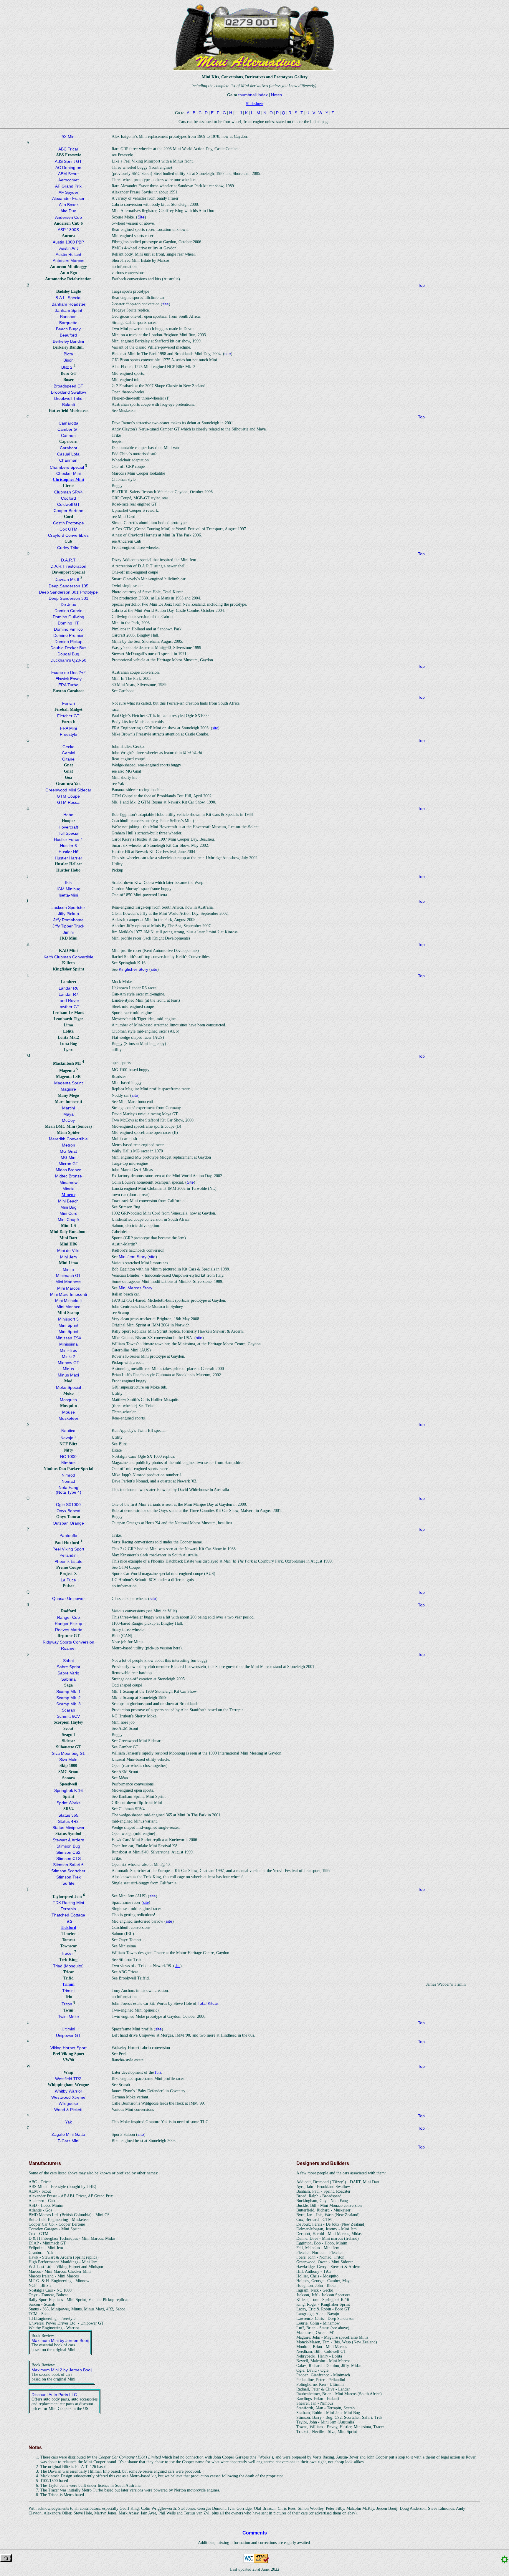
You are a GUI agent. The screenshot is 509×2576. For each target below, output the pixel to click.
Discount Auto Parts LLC (54, 2395)
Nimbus (68, 1463)
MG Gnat (68, 1151)
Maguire (68, 1089)
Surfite (68, 1883)
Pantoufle (68, 1535)
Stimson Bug (68, 1846)
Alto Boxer (68, 205)
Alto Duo (68, 211)
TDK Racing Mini (68, 1903)
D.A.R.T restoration (68, 566)
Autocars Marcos (68, 261)
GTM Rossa (68, 802)
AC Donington (68, 168)
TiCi (68, 1921)
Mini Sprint (68, 1325)
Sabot (68, 1661)
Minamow (68, 1182)
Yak (68, 2122)
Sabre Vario (68, 1673)
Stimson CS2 (68, 1852)
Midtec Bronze (68, 1176)
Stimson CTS (68, 1858)
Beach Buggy (68, 329)
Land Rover (68, 1000)
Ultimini (68, 2029)
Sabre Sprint (68, 1667)
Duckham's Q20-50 (68, 660)
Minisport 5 (68, 1319)
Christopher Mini (68, 479)
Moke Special (68, 1387)
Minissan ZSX (68, 1338)
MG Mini (68, 1157)
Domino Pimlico (68, 629)
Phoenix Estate (68, 1561)
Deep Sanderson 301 (68, 598)
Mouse (68, 1412)
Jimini (68, 932)
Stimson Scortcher (68, 1871)
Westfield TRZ (68, 2079)
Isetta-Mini (68, 895)
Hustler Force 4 (68, 839)
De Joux (68, 604)
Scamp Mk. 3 (68, 1704)
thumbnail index (253, 95)
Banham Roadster (68, 304)
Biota (68, 354)
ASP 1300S (68, 230)
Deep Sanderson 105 (68, 586)
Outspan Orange (68, 1523)
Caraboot (68, 448)
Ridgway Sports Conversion (68, 1642)
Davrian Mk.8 (67, 579)
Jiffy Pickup (68, 914)
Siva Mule (68, 1760)
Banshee (68, 317)
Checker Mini (68, 473)
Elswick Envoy (68, 679)
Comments (255, 2533)
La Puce (68, 1580)
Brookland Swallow (68, 392)
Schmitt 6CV (68, 1716)
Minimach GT (68, 1275)
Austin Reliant (68, 254)
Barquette (68, 323)
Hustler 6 (68, 846)
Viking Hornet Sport (68, 2048)
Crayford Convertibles (68, 535)
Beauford (68, 335)
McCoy (68, 1120)
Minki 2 (68, 1356)
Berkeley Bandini (68, 341)
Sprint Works (68, 1803)
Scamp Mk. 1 (68, 1692)
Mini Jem (68, 1257)
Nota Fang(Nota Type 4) (68, 1490)
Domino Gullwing (68, 617)
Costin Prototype (68, 523)
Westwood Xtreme (68, 2097)
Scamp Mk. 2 (68, 1698)
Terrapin (68, 1909)
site (166, 304)
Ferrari (68, 703)
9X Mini (68, 137)
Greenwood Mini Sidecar (68, 790)
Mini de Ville (68, 1250)
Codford (68, 498)
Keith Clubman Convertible (68, 957)
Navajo (67, 1438)
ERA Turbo (68, 685)
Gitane (68, 759)
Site (141, 217)
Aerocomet (68, 180)
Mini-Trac (68, 1350)
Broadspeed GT (68, 386)
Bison (68, 360)
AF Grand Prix (68, 186)
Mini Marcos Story (135, 1288)
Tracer (67, 1953)
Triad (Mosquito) (68, 1966)
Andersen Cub (68, 217)
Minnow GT (68, 1363)
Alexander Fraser (68, 198)
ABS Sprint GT (68, 161)
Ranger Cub (68, 1617)
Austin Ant (68, 248)
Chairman (68, 460)
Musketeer (68, 1418)
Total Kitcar (208, 2003)
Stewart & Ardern (68, 1840)
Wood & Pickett (68, 2110)
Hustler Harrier (68, 858)
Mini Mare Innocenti (68, 1294)
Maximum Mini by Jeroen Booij (60, 2340)
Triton (67, 2004)
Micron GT (68, 1164)
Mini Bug (68, 1207)
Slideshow (254, 104)
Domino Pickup (68, 642)
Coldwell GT (68, 504)
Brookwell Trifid (68, 398)
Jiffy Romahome (68, 920)
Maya (68, 1114)
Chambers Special (67, 467)
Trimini (68, 1991)
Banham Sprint (68, 310)
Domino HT (68, 623)
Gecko (68, 747)
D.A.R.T (68, 560)
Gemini (68, 753)
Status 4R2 (68, 1821)
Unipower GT (68, 2035)
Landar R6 (68, 988)
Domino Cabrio (68, 611)
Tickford (68, 1928)
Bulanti (68, 405)
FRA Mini (68, 728)
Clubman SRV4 (68, 492)
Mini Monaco (68, 1307)
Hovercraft (68, 827)
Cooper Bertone (68, 511)
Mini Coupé (68, 1220)
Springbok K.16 (68, 1790)
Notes (276, 95)
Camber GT (68, 429)
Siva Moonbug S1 (68, 1753)
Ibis (68, 883)
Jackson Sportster (68, 907)
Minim (68, 1269)
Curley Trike (68, 548)
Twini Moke (68, 2017)
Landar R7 (68, 994)
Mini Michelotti (68, 1301)
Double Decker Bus (68, 648)
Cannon (68, 435)
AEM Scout (68, 174)
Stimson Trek (68, 1877)
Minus (68, 1369)
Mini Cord (68, 1213)
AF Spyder (68, 192)
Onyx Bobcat (68, 1511)
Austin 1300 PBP (68, 242)
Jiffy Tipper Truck (68, 926)
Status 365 (68, 1815)
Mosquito (68, 1400)
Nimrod (68, 1475)
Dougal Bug (68, 654)
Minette (68, 1195)
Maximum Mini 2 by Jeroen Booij (62, 2370)
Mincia (68, 1189)
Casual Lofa (68, 454)
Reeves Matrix (68, 1630)
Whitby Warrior (68, 2091)
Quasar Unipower (68, 1598)
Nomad (68, 1481)
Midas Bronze (68, 1170)
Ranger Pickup (68, 1624)
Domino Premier (68, 635)
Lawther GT (68, 1007)
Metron (68, 1145)
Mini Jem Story (133, 1257)
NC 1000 (68, 1457)
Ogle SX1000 (68, 1505)
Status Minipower (68, 1828)
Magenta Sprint (68, 1083)
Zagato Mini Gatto (68, 2134)
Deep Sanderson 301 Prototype (68, 592)
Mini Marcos (68, 1288)
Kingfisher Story (133, 969)
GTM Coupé (68, 796)
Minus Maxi (68, 1375)
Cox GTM (68, 529)
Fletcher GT (68, 716)
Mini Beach (68, 1201)
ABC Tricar (68, 149)
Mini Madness (68, 1282)
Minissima (68, 1344)
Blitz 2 (67, 367)
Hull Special (68, 833)
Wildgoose (68, 2103)
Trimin (68, 1984)
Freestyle (68, 734)
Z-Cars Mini (68, 2141)
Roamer (68, 1648)
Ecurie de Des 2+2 (68, 672)
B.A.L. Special (68, 298)
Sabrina (68, 1679)
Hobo (68, 815)
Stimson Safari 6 (68, 1865)
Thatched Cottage (68, 1915)
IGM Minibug (68, 889)
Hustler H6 (68, 852)
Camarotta (68, 423)
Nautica (68, 1431)
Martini (68, 1108)
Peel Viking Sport (68, 1549)
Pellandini (68, 1555)
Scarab (68, 1710)
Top (421, 285)
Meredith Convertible (68, 1139)
